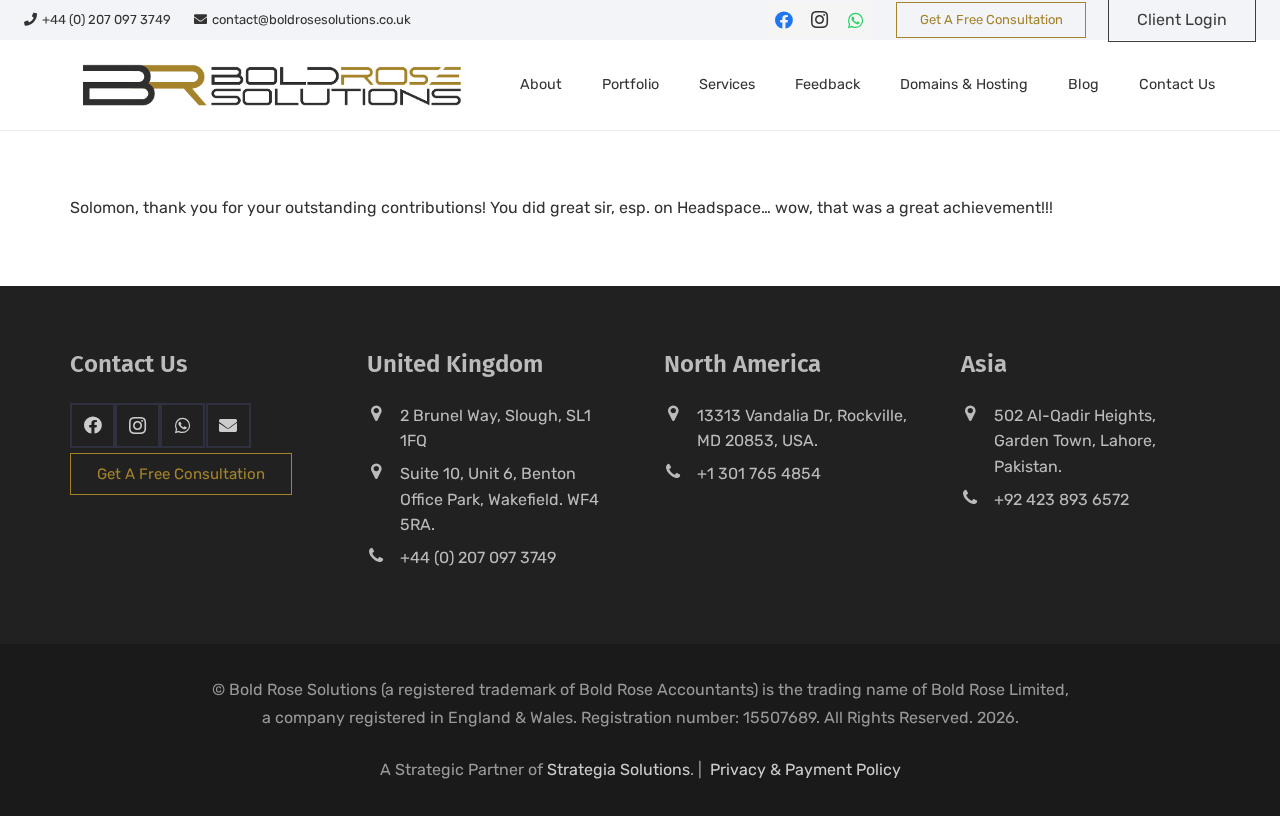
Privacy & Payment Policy (805, 769)
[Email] (228, 425)
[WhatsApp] (856, 20)
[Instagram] (820, 20)
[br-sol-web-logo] (269, 85)
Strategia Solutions (618, 769)
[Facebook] (784, 20)
